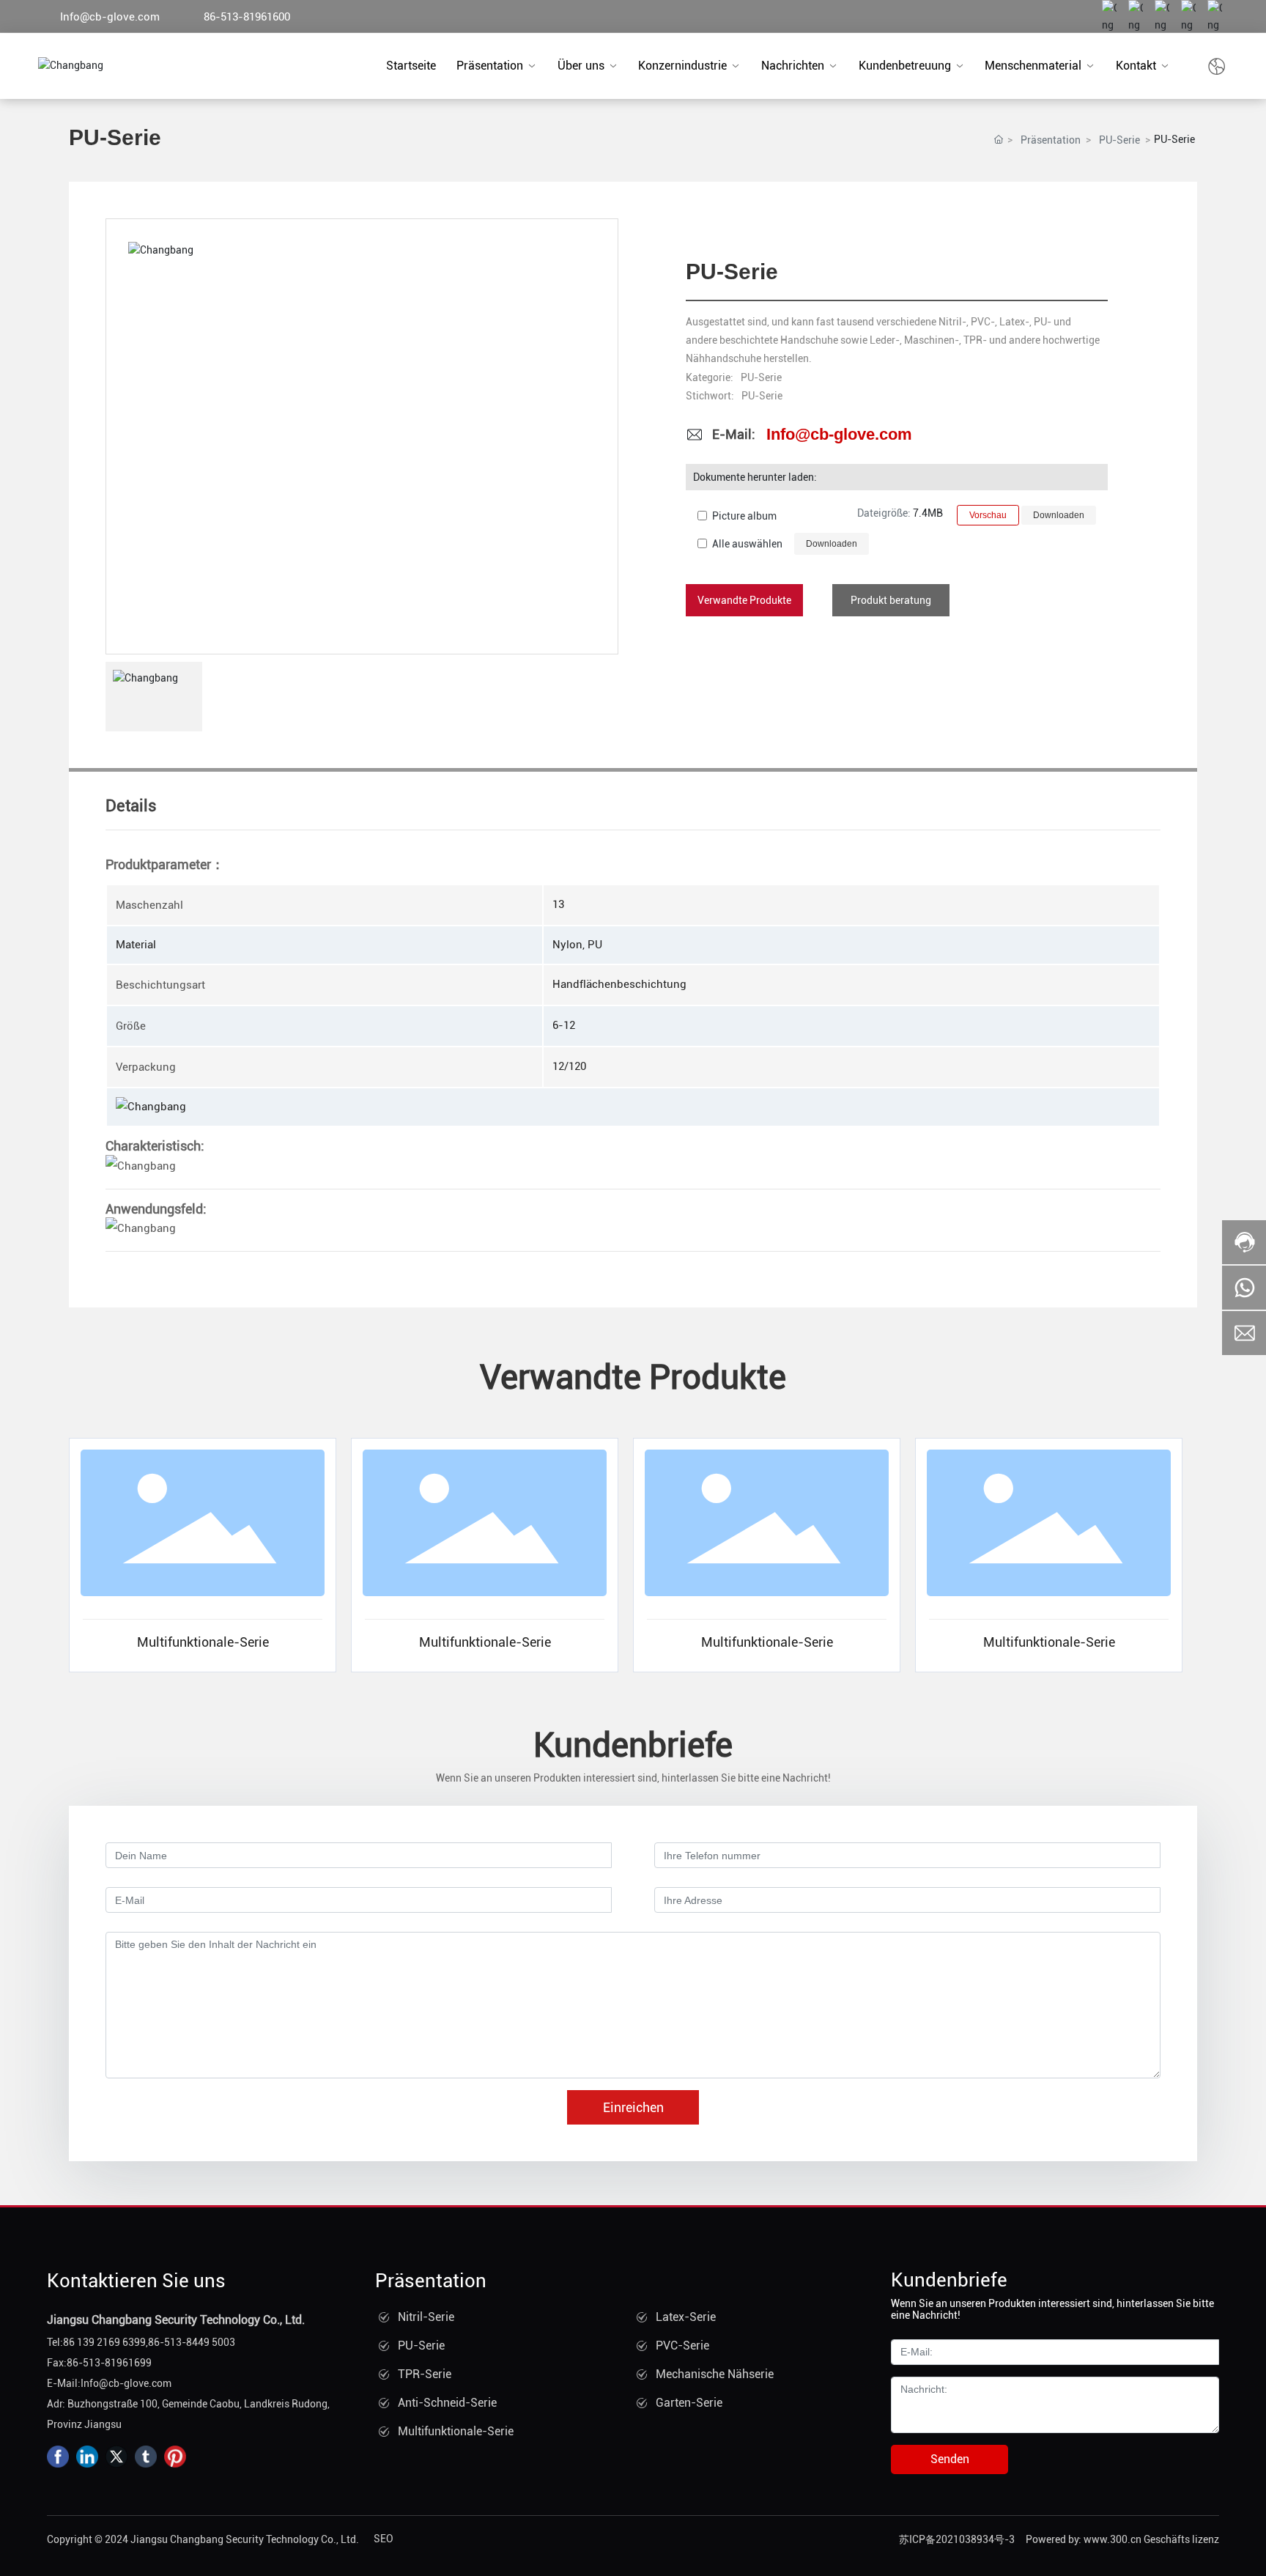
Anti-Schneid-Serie (447, 2403)
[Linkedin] (87, 2457)
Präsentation (1051, 140)
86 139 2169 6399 (104, 2342)
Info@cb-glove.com (110, 17)
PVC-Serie (682, 2346)
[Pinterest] (175, 2457)
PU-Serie (1119, 140)
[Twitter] (116, 2457)
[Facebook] (58, 2457)
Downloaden (1059, 515)
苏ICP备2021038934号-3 (957, 2539)
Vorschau (988, 515)
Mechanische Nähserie (715, 2374)
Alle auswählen (747, 544)
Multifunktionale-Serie (203, 1642)
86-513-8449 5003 (192, 2342)
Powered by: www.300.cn (1084, 2539)
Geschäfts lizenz (1181, 2539)
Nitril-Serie (426, 2317)
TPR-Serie (425, 2374)
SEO (384, 2539)
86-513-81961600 (247, 17)
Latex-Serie (686, 2317)
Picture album (744, 516)
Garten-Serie (689, 2403)
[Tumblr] (146, 2457)
